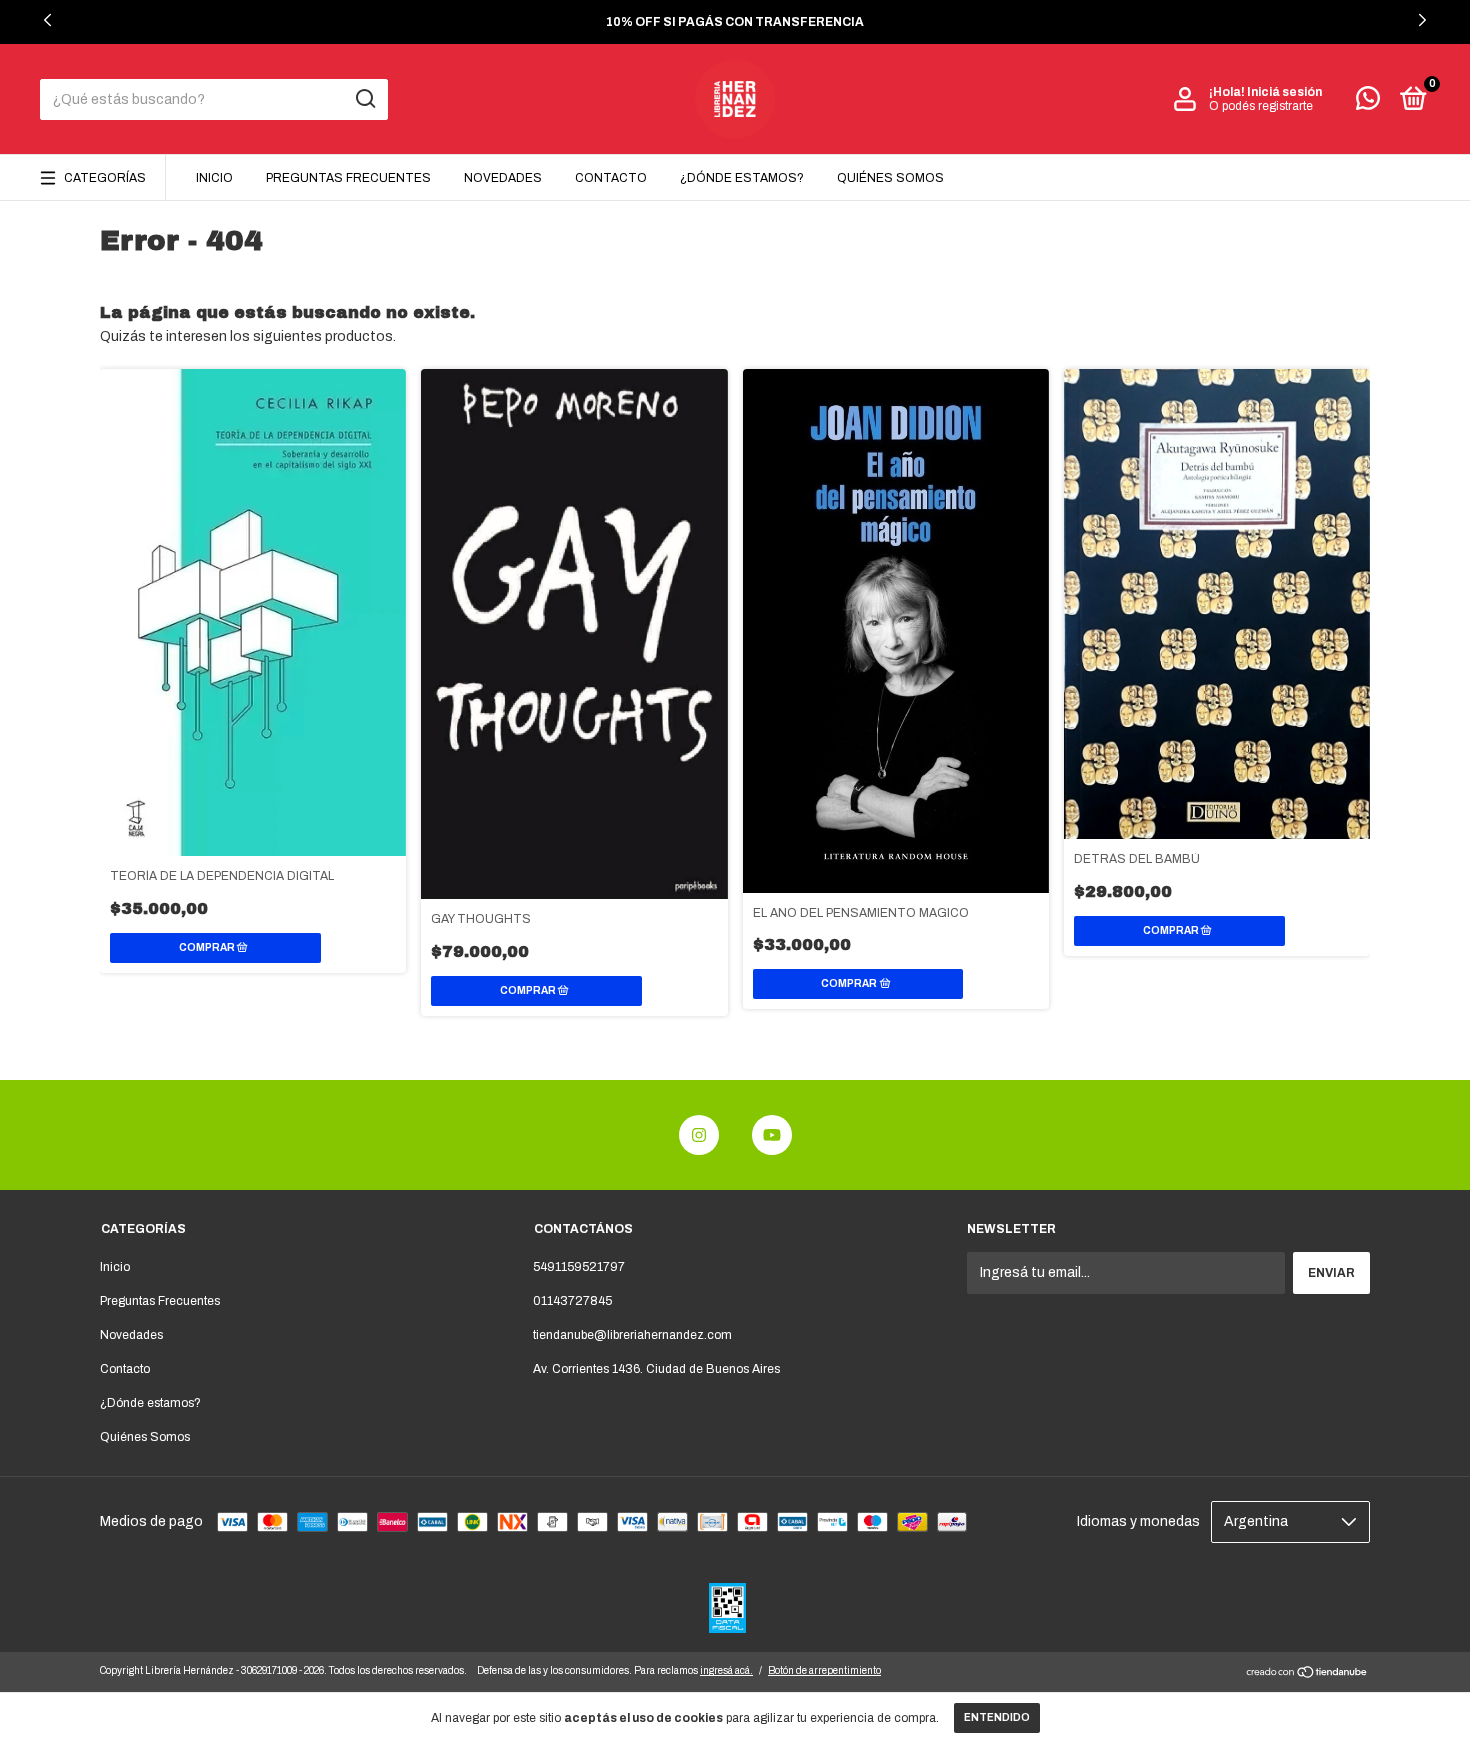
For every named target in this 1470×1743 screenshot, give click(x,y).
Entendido (997, 1717)
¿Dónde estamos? (742, 178)
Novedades (503, 178)
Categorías (105, 178)
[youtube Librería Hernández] (772, 1135)
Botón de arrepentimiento (824, 1670)
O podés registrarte (1261, 106)
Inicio (214, 178)
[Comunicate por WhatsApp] (1368, 103)
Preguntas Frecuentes (348, 178)
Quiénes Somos (890, 178)
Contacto (611, 178)
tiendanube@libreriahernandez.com (632, 1335)
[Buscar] (364, 99)
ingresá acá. (726, 1670)
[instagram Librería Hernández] (699, 1135)
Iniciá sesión (1284, 92)
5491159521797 (579, 1267)
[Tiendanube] (1307, 1674)
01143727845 (572, 1301)
